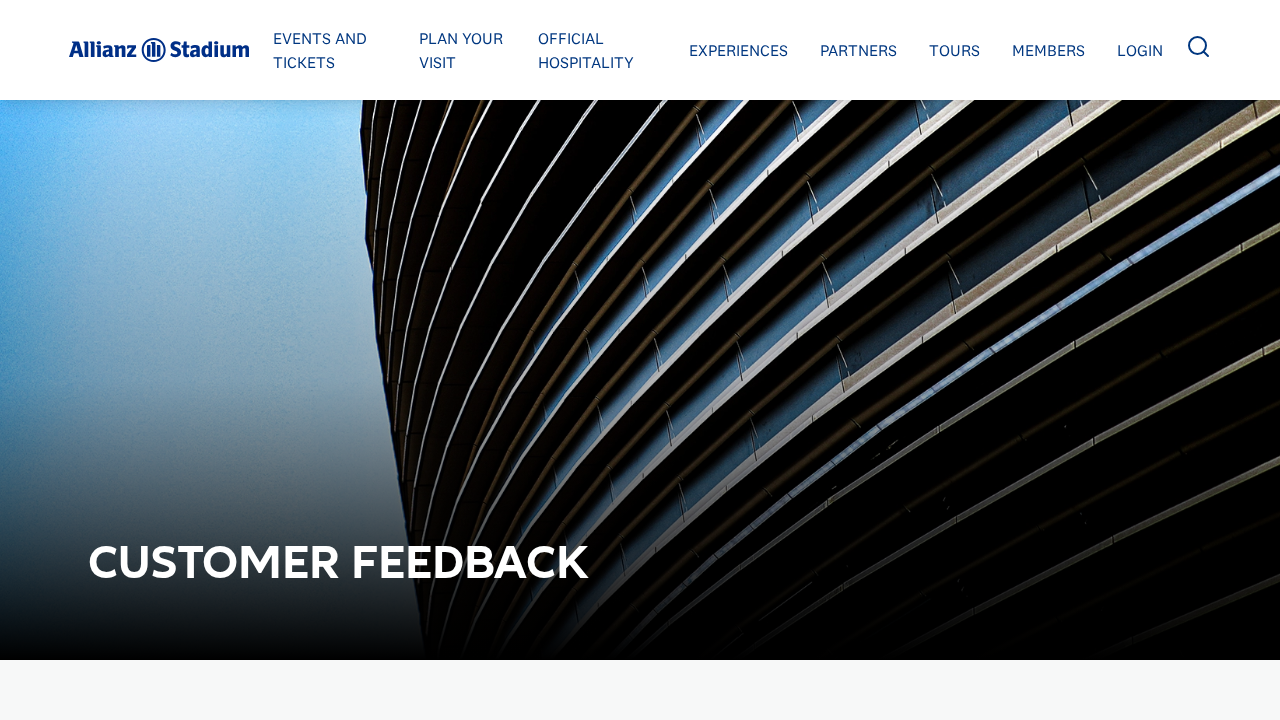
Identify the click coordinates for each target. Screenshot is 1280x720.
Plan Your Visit (461, 50)
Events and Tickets (320, 50)
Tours (954, 50)
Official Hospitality (586, 50)
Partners (858, 50)
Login (1140, 50)
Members (1048, 50)
